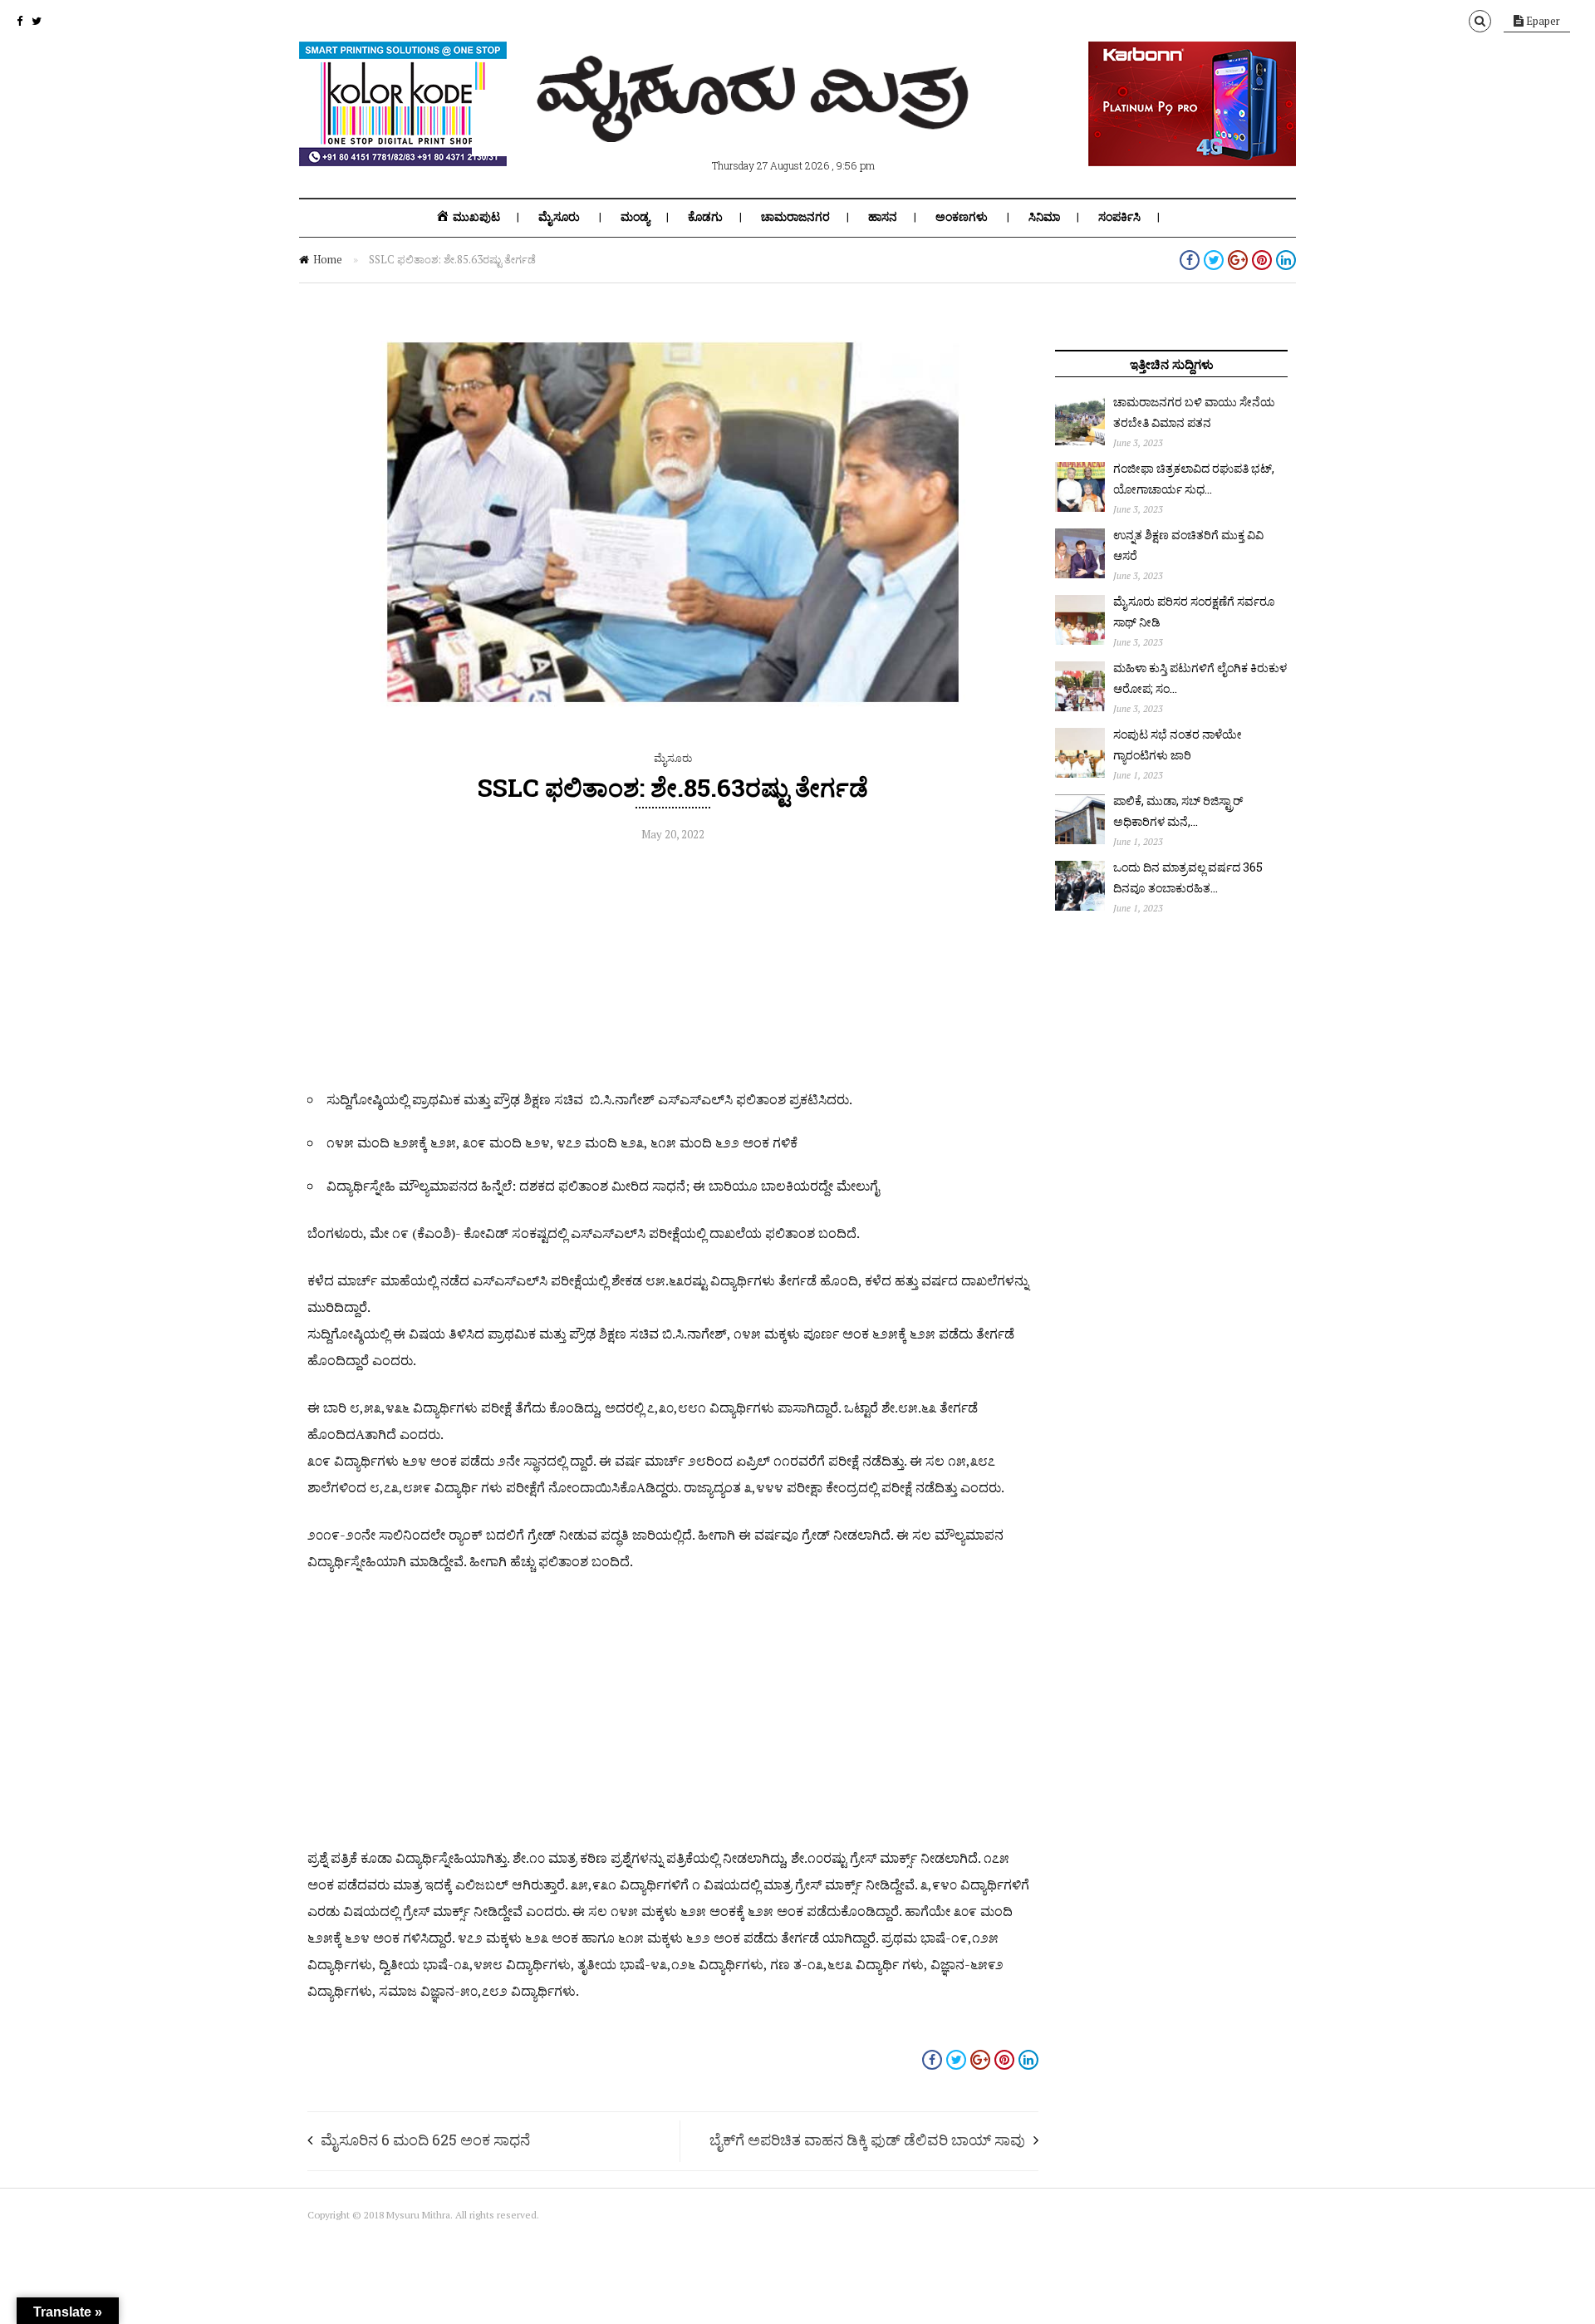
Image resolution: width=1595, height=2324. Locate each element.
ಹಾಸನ (883, 217)
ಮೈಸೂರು (559, 217)
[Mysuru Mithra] (756, 123)
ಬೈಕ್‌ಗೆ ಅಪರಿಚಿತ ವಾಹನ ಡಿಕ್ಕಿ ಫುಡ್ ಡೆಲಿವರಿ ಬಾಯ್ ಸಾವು (867, 2140)
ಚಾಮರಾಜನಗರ (795, 217)
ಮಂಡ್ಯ (635, 217)
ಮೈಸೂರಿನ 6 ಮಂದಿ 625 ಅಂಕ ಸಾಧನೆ (425, 2140)
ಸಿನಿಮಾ (1044, 217)
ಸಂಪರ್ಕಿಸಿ (1119, 217)
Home (328, 259)
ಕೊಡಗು (705, 217)
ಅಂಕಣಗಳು (962, 217)
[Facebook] (20, 21)
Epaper (1542, 21)
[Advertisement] (673, 970)
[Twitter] (37, 21)
